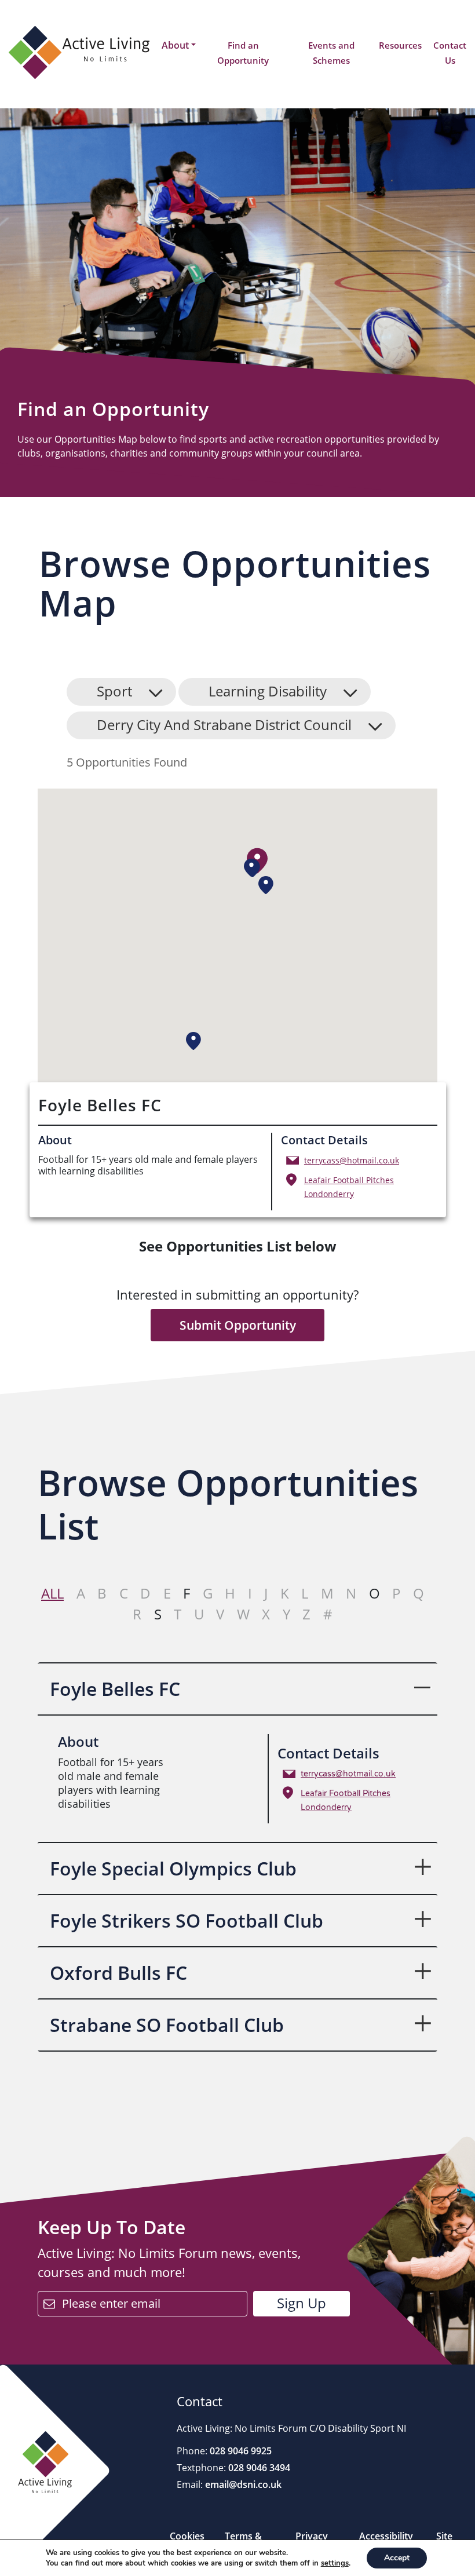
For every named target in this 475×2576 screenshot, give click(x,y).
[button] (251, 868)
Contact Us (450, 53)
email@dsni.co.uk (242, 2484)
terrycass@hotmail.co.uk (352, 1160)
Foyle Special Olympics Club (173, 1868)
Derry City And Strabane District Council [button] (224, 725)
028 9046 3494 (258, 2468)
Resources (400, 45)
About (175, 45)
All (52, 1593)
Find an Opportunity (243, 53)
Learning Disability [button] (268, 691)
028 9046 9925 (240, 2451)
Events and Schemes (331, 53)
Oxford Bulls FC (118, 1973)
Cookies (187, 2536)
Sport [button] (114, 691)
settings (335, 2563)
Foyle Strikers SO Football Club (187, 1920)
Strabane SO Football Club (167, 2025)
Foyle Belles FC (115, 1689)
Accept (397, 2558)
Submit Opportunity (238, 1325)
